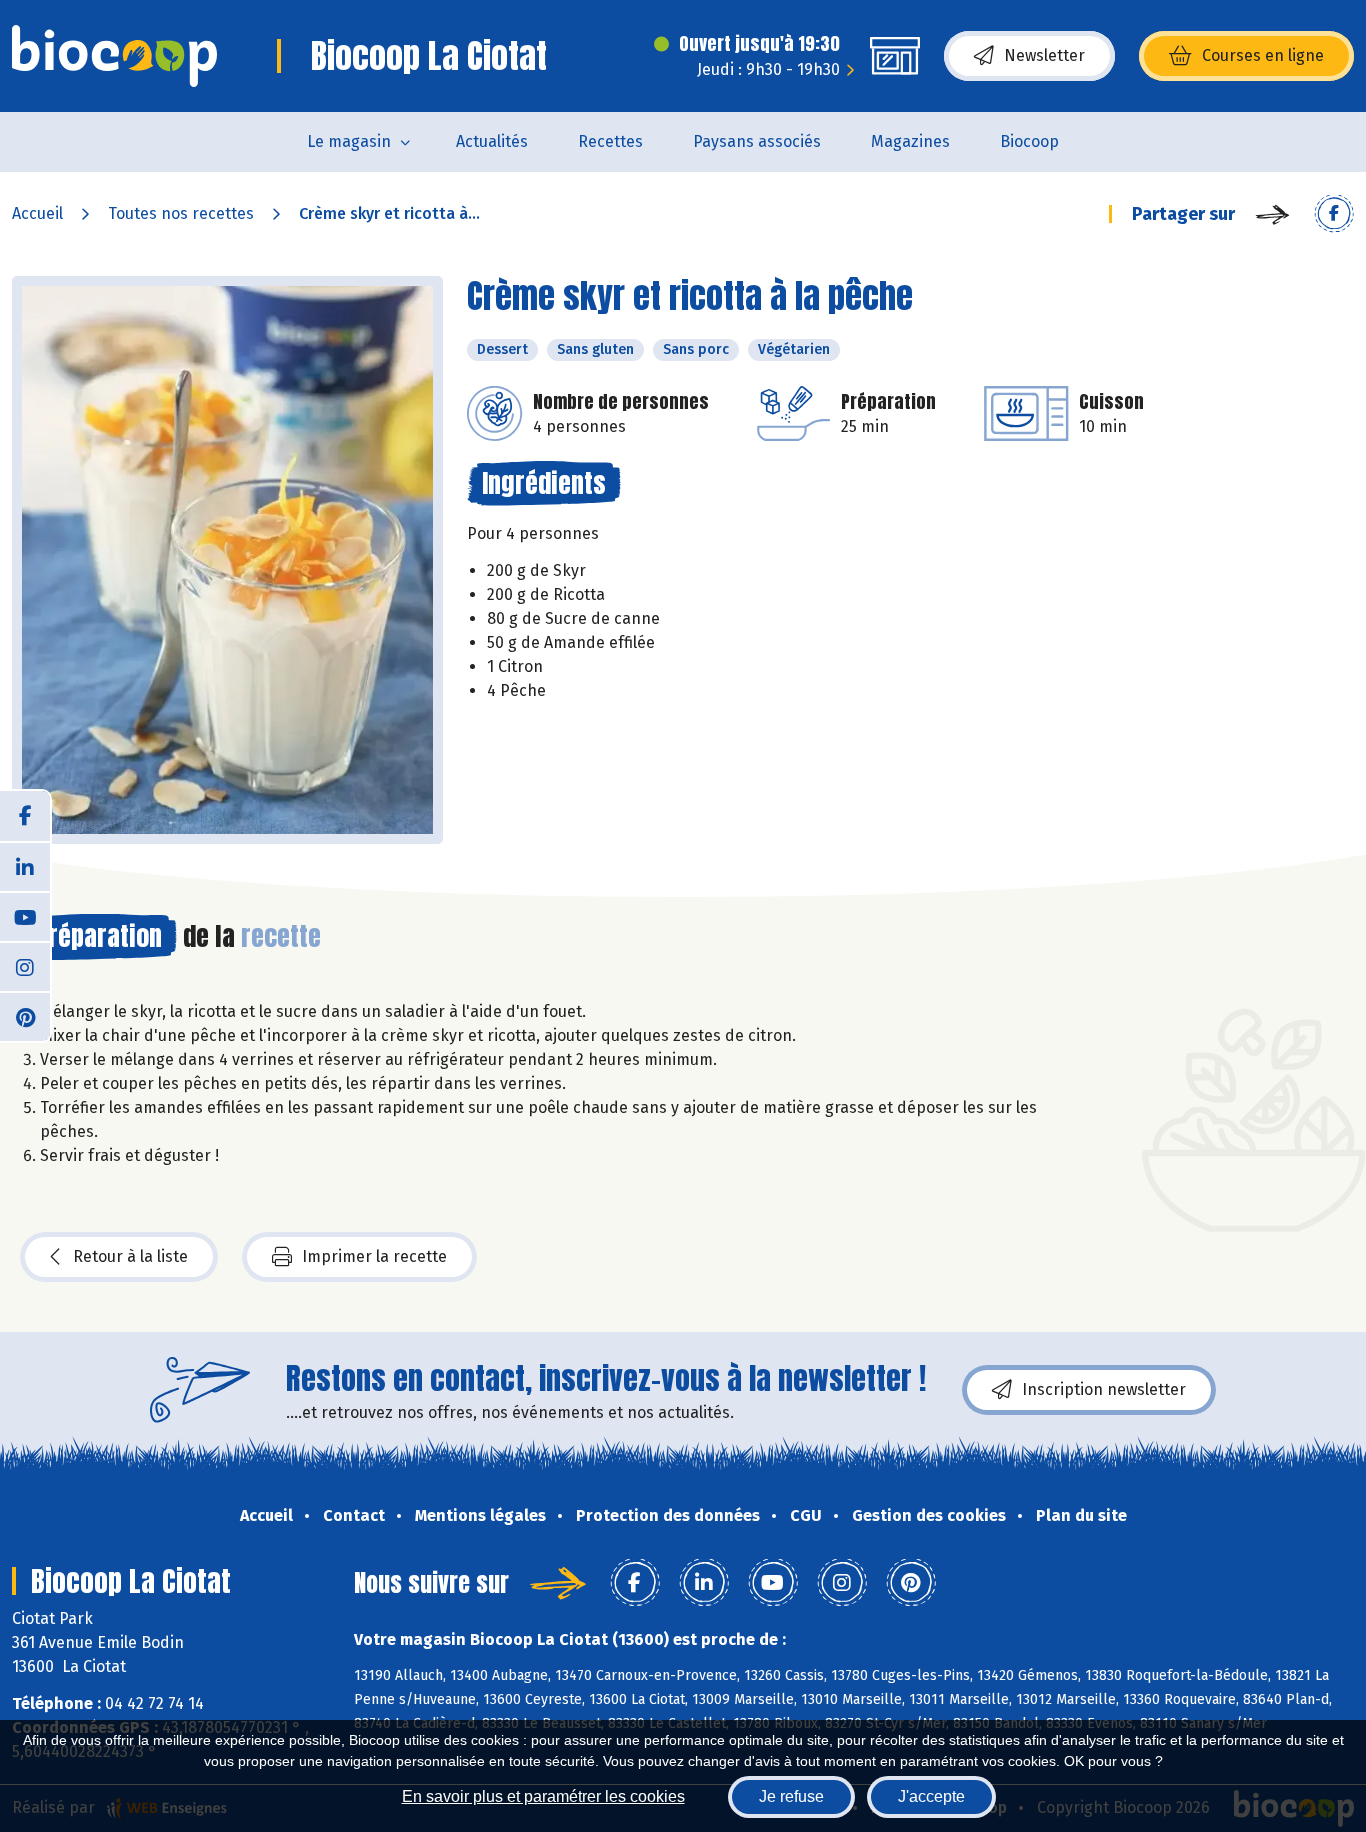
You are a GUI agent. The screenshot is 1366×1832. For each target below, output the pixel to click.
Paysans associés (757, 141)
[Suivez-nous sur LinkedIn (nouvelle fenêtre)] (25, 866)
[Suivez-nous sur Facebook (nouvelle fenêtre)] (25, 816)
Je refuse (791, 1796)
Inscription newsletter (1104, 1389)
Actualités (492, 141)
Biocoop (1029, 141)
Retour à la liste (130, 1256)
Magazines (910, 141)
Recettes (610, 141)
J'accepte (931, 1796)
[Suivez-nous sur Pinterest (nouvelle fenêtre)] (25, 1016)
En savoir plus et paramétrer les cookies (543, 1796)
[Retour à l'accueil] (114, 56)
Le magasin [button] (349, 141)
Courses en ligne (1263, 55)
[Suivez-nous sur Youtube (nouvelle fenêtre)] (25, 916)
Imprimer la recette (374, 1256)
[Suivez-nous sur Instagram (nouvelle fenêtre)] (25, 966)
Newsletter (1044, 55)
